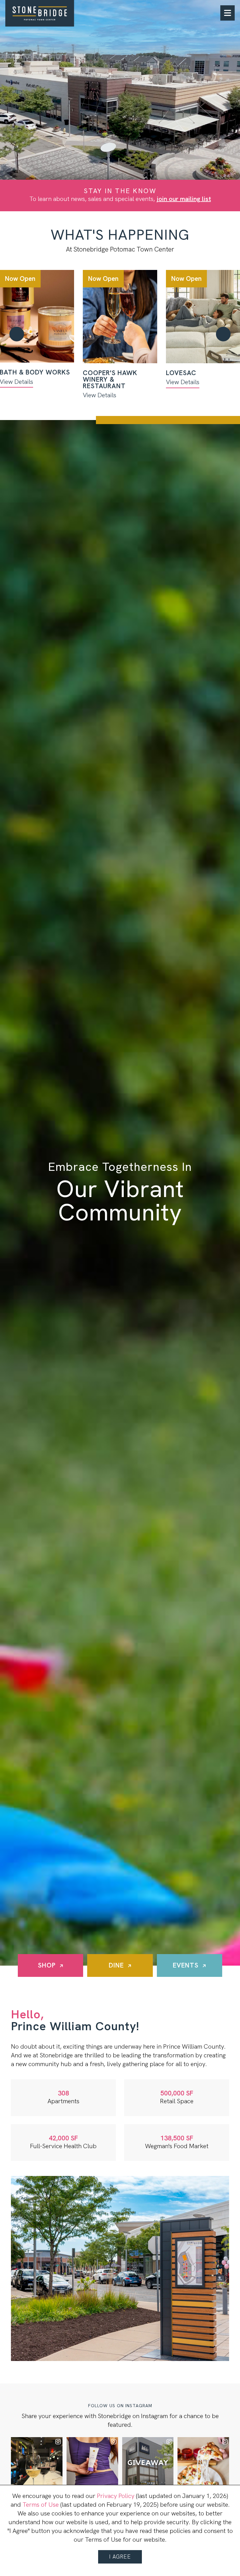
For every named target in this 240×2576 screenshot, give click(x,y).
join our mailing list (184, 199)
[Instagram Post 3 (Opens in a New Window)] (148, 2463)
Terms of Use (41, 2505)
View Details (100, 395)
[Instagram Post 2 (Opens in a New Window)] (92, 2463)
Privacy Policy (116, 2496)
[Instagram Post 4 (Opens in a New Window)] (203, 2463)
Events (186, 1965)
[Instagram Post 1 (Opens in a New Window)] (37, 2463)
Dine (116, 1965)
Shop (47, 1965)
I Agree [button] (120, 2557)
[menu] (227, 13)
